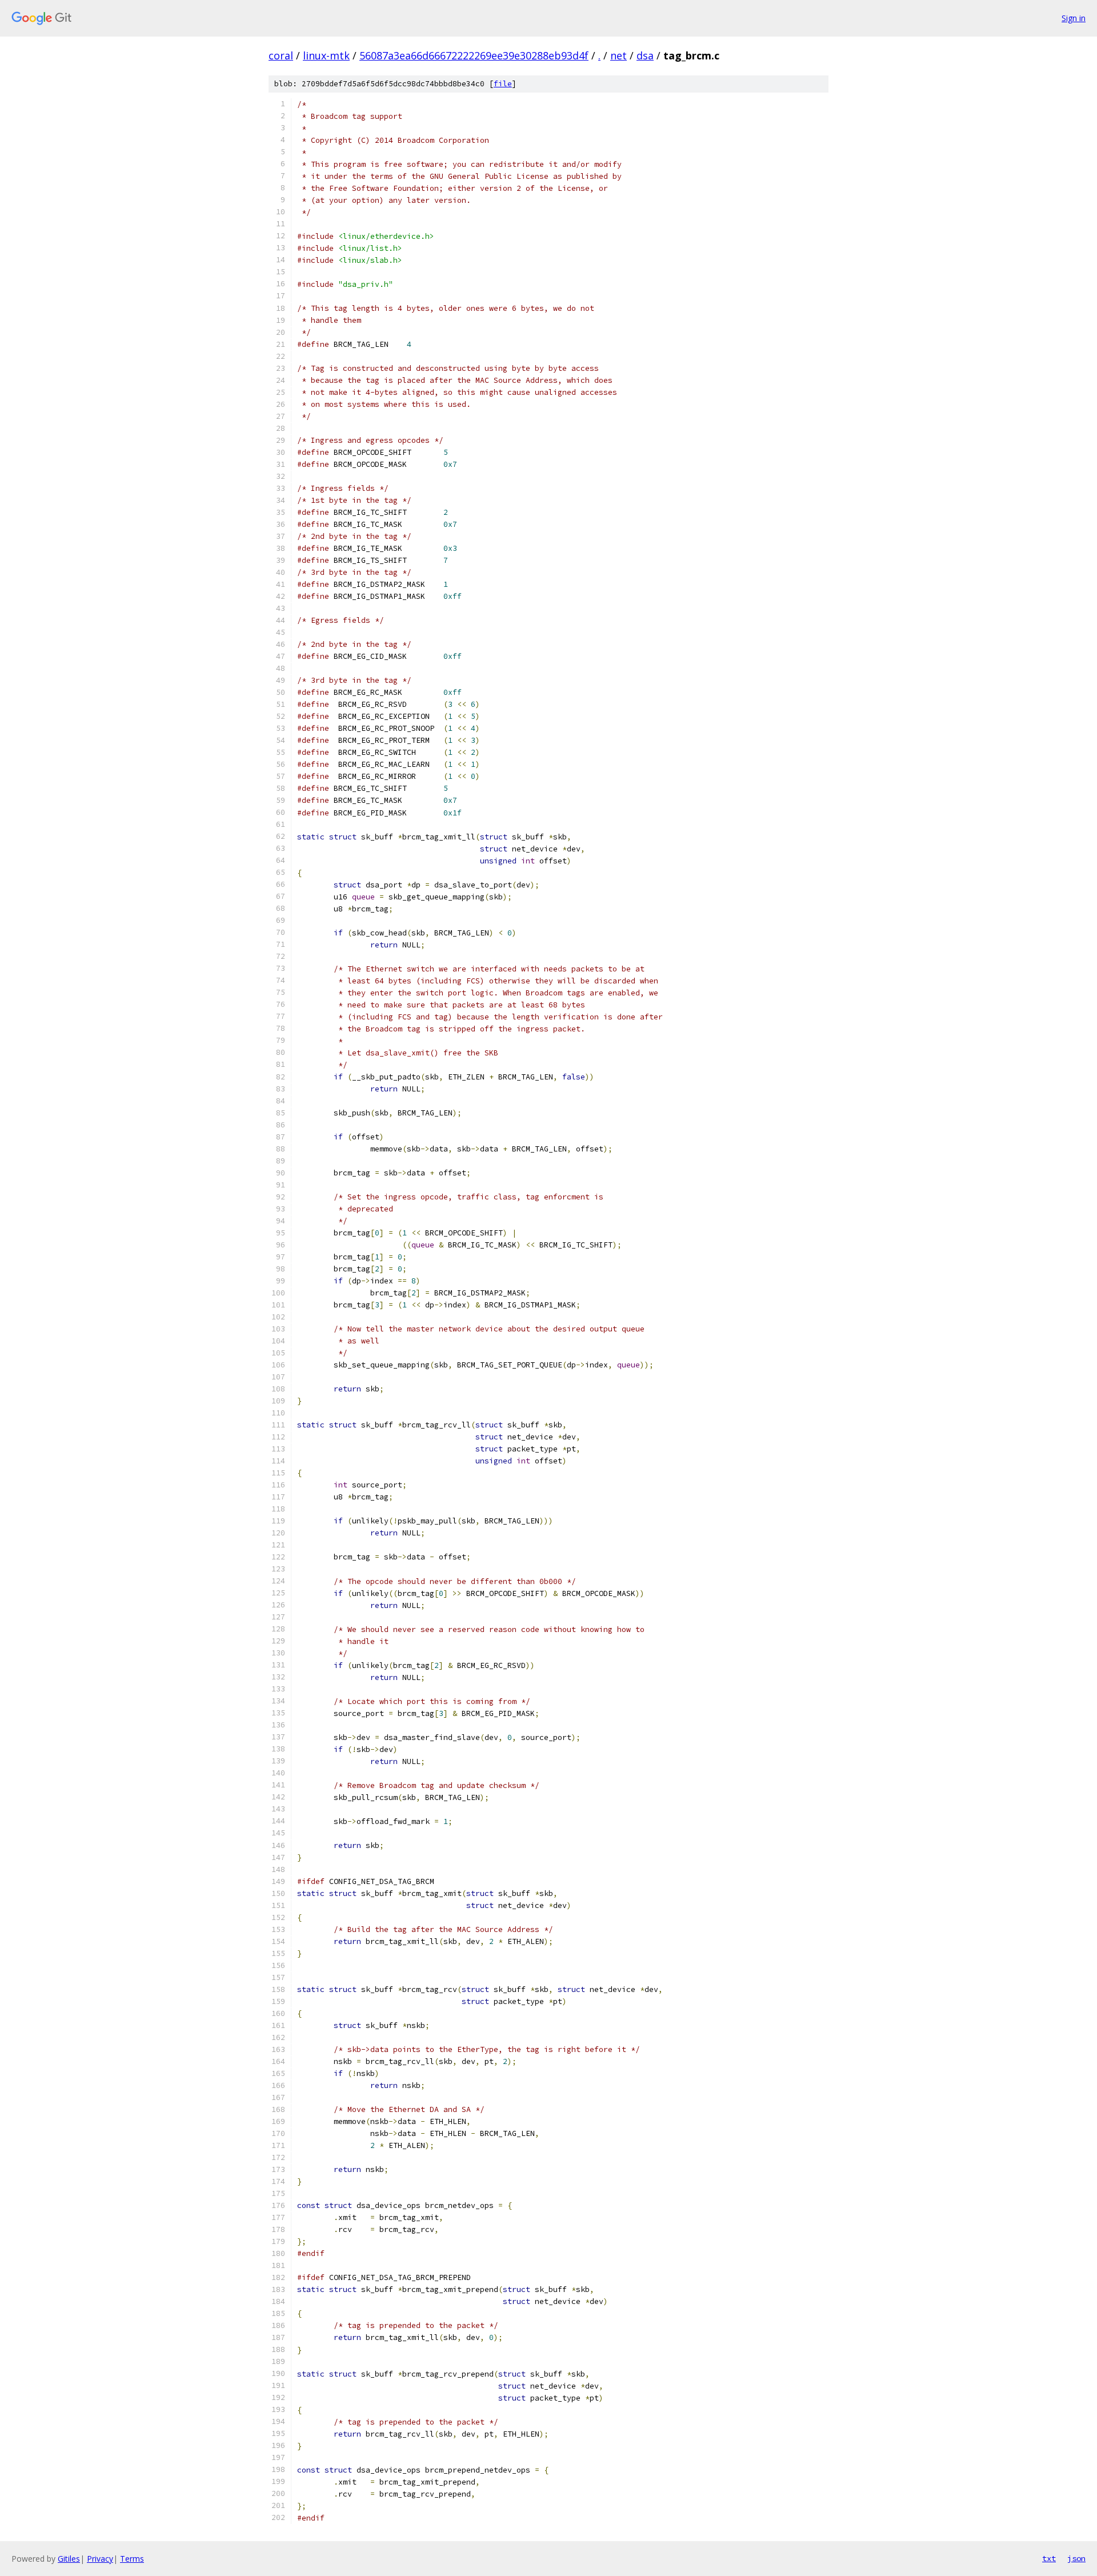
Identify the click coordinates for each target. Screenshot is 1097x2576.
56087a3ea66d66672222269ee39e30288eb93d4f (474, 55)
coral (281, 55)
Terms (132, 2559)
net (618, 55)
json (1076, 2558)
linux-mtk (326, 55)
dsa (645, 55)
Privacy (100, 2559)
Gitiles (69, 2559)
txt (1049, 2558)
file (503, 84)
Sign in (1074, 18)
